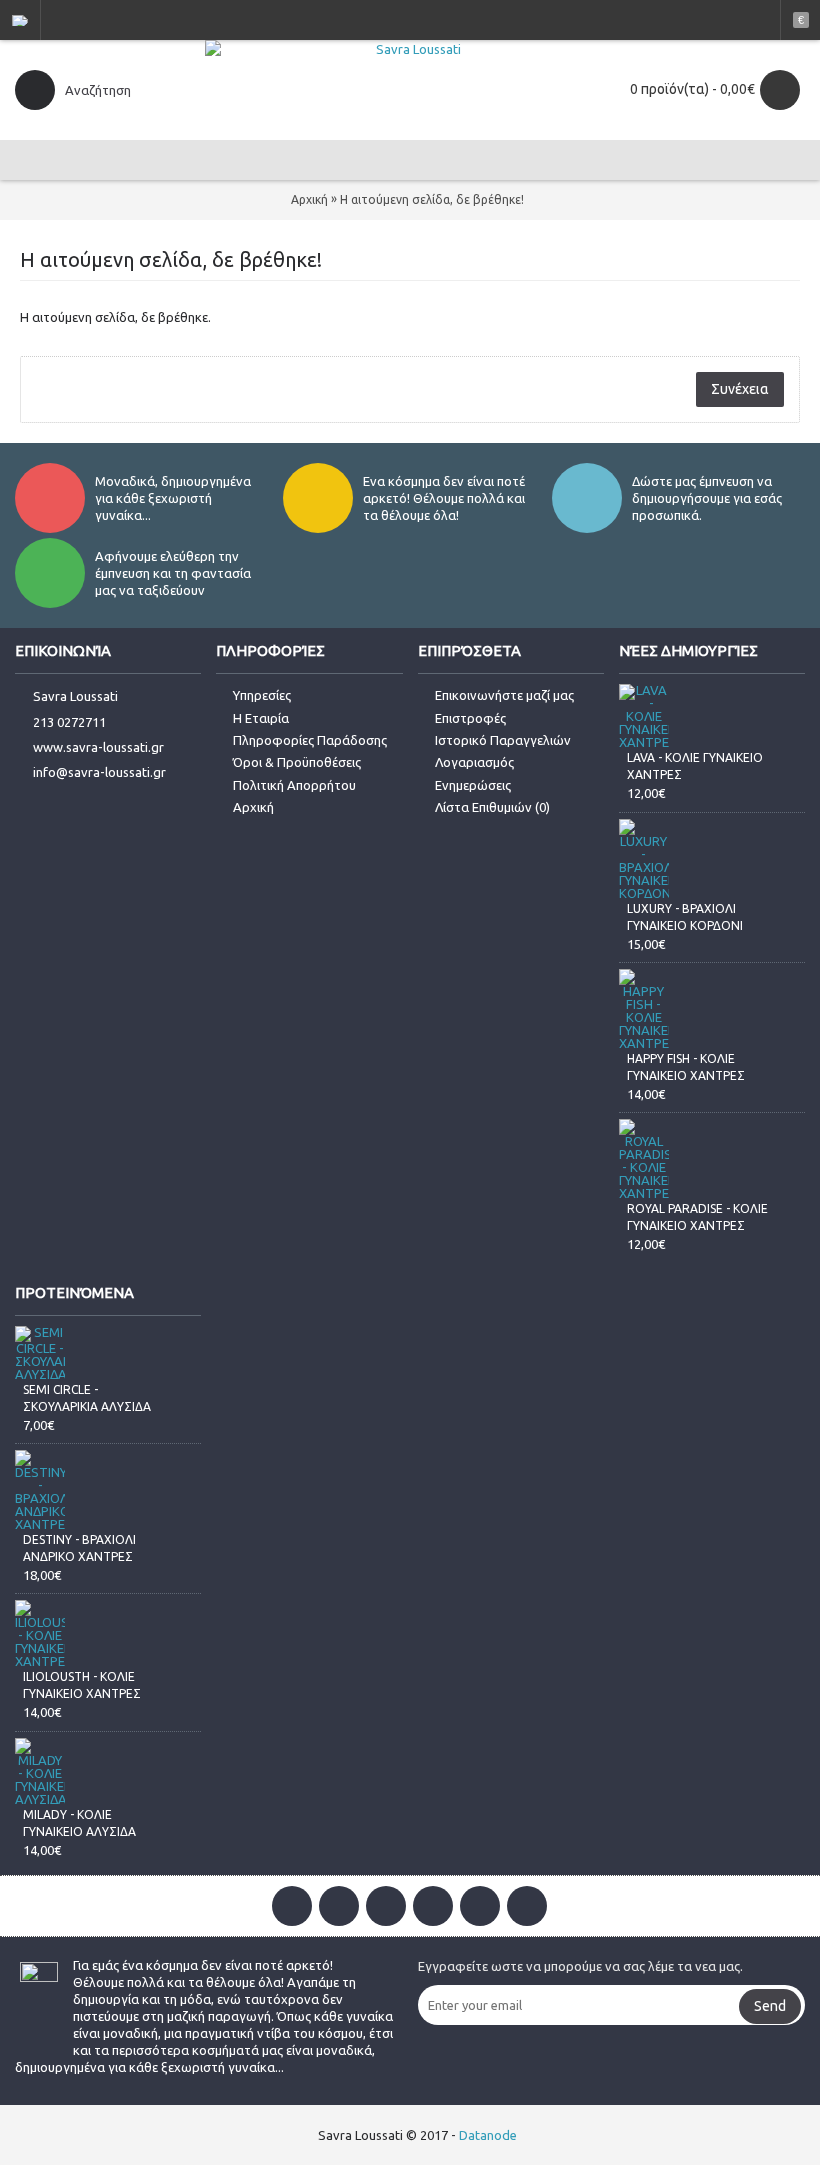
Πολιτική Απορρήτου (294, 785)
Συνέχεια (740, 389)
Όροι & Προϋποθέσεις (297, 762)
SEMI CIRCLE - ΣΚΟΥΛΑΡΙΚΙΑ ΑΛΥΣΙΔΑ (87, 1398)
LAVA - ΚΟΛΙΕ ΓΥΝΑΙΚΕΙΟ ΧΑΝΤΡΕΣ (695, 766)
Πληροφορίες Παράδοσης (310, 740)
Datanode (488, 2135)
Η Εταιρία (261, 718)
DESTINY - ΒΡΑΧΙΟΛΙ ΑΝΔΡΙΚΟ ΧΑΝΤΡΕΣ (79, 1548)
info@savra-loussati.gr (99, 772)
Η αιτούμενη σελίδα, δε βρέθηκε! (432, 199)
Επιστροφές (470, 718)
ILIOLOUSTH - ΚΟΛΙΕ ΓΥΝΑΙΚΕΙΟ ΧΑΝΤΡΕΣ (82, 1685)
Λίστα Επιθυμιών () (492, 807)
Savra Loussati (75, 696)
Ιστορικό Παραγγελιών (503, 740)
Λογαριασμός (474, 762)
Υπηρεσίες (262, 695)
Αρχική (309, 199)
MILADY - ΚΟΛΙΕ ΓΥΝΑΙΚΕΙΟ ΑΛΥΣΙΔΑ (79, 1823)
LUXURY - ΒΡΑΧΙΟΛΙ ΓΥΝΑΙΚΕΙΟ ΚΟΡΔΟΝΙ (685, 917)
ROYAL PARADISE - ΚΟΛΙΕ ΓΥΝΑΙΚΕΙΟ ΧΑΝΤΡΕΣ (697, 1217)
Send (770, 2006)
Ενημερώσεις (473, 785)
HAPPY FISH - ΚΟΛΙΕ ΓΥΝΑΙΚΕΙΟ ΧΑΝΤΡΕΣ (686, 1067)
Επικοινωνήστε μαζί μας (504, 695)
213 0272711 (69, 722)
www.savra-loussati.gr (98, 747)
